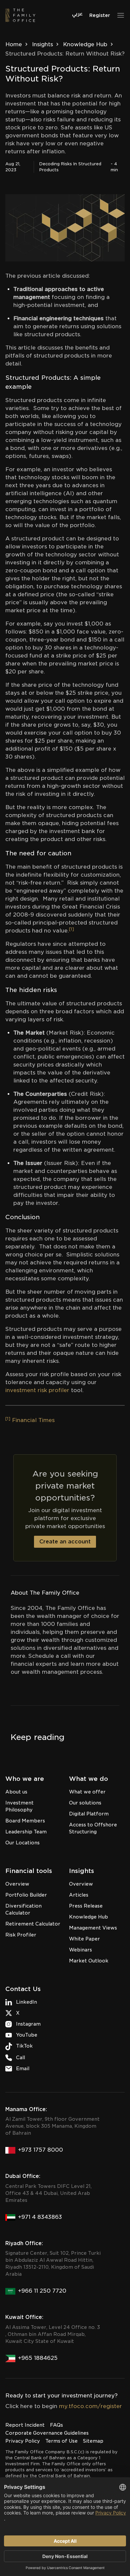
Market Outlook (89, 1961)
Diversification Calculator (23, 1909)
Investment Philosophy (19, 1806)
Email (23, 2069)
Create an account (65, 1542)
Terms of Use (61, 2441)
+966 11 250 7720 (42, 2291)
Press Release (86, 1906)
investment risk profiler (37, 1390)
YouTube (27, 2035)
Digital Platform (89, 1814)
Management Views (93, 1928)
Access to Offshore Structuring (93, 1828)
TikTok (24, 2046)
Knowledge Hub (85, 44)
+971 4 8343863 (40, 2217)
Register (100, 15)
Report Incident (25, 2425)
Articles (79, 1895)
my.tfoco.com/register (90, 2406)
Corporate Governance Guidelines (47, 2433)
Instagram (28, 2024)
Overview (17, 1884)
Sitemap (93, 2441)
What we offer (87, 1792)
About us (16, 1792)
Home (14, 44)
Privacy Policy (23, 2441)
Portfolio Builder (26, 1895)
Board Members (25, 1821)
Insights (42, 44)
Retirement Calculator (33, 1924)
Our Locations (22, 1843)
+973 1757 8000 (40, 2150)
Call (20, 2058)
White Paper (84, 1939)
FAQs (56, 2425)
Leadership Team (26, 1832)
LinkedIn (26, 2002)
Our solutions (85, 1803)
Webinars (80, 1950)
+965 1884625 (38, 2358)
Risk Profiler (21, 1935)
